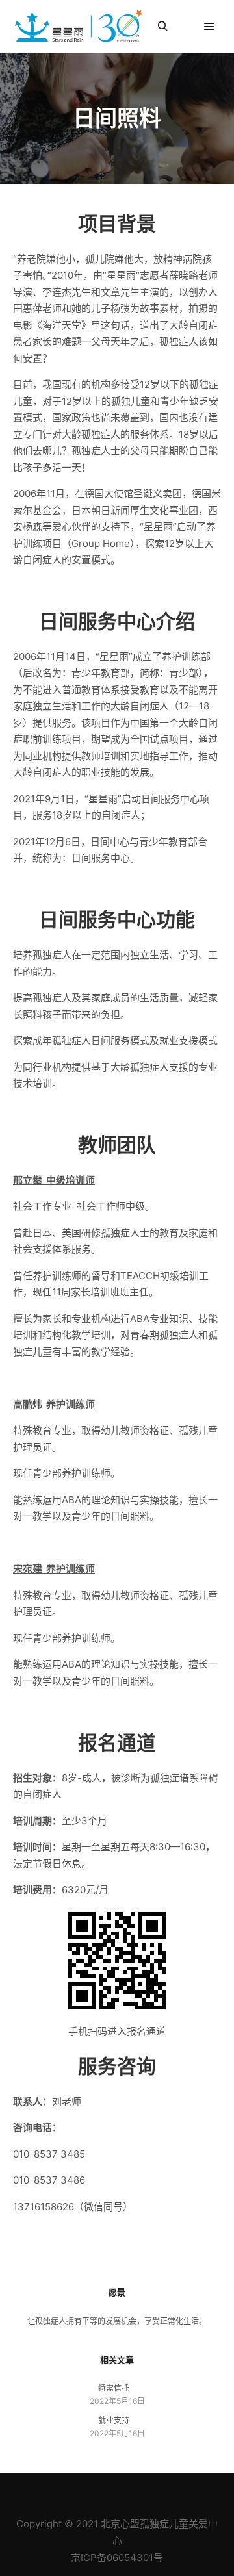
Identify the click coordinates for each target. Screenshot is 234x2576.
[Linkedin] (88, 2491)
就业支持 (114, 2420)
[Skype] (127, 2491)
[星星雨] (78, 27)
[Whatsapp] (166, 2491)
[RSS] (107, 2491)
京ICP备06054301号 (117, 2557)
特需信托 (114, 2388)
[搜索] (162, 27)
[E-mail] (68, 2491)
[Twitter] (146, 2491)
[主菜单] (209, 27)
